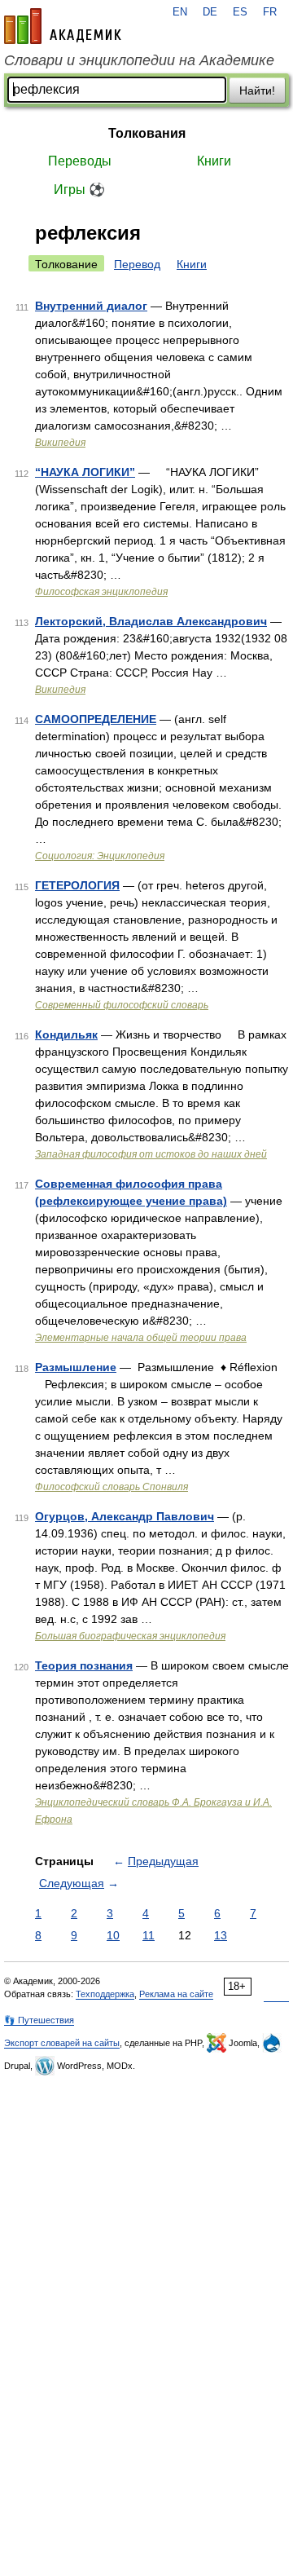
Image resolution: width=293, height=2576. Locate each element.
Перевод (137, 264)
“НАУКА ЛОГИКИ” (85, 472)
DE (210, 12)
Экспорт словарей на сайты (62, 2043)
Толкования (147, 133)
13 (221, 1935)
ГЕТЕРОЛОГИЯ (77, 885)
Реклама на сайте (176, 1994)
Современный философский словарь (122, 1005)
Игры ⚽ (79, 190)
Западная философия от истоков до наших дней (151, 1154)
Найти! (257, 90)
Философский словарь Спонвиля (112, 1487)
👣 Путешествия (39, 2020)
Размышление (76, 1367)
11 (149, 1935)
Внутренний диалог (91, 306)
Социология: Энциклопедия (100, 856)
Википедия (60, 443)
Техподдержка (105, 1994)
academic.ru (63, 26)
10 (113, 1935)
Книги (214, 161)
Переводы (80, 161)
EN (180, 12)
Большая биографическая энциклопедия (130, 1636)
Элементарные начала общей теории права (141, 1338)
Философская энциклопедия (101, 592)
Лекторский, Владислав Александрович (151, 621)
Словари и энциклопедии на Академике (139, 60)
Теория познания (84, 1665)
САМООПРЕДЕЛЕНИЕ (96, 719)
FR (270, 12)
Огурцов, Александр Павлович (125, 1516)
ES (240, 12)
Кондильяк (66, 1034)
